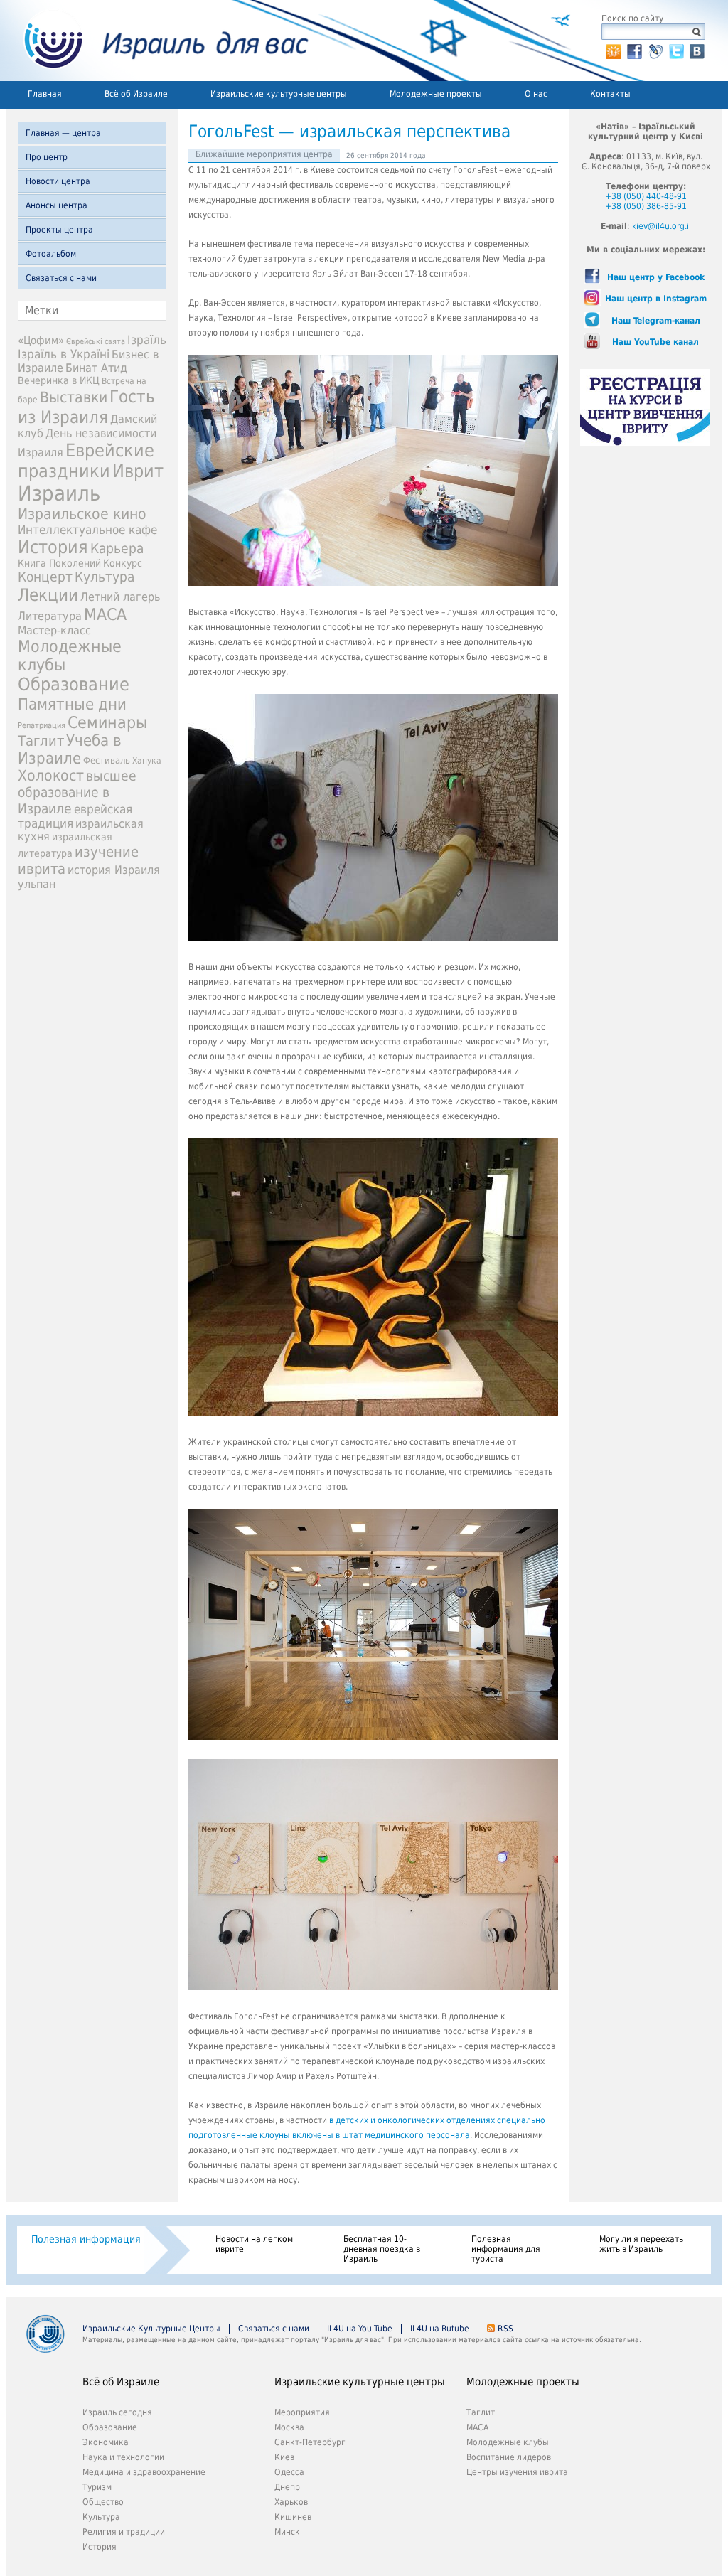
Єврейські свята (96, 342)
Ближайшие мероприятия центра (264, 154)
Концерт (45, 577)
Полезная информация (86, 2239)
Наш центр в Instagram (656, 299)
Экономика (106, 2442)
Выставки (74, 397)
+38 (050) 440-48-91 (646, 196)
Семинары (107, 722)
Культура (105, 577)
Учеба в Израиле (70, 749)
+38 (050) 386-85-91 (646, 206)
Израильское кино (82, 514)
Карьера (117, 549)
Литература (50, 616)
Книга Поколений (59, 563)
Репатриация (42, 726)
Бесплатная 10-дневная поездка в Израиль (382, 2249)
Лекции (48, 595)
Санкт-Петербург (310, 2442)
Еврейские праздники (86, 461)
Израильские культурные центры (279, 94)
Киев (284, 2457)
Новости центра (58, 181)
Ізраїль (147, 340)
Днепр (287, 2487)
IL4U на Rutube (440, 2329)
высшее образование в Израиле (77, 792)
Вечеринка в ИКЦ (59, 380)
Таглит (41, 741)
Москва (289, 2427)
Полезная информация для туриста (506, 2249)
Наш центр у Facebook (656, 277)
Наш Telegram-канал (656, 321)
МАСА (105, 614)
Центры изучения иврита (517, 2472)
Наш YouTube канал (655, 342)
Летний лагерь (120, 597)
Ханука (147, 761)
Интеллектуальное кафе (87, 530)
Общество (103, 2502)
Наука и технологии (123, 2457)
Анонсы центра (57, 205)
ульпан (37, 884)
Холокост (51, 776)
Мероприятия (302, 2412)
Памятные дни (72, 704)
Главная (45, 94)
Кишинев (293, 2517)
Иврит (138, 471)
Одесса (289, 2472)
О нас (536, 94)
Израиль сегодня (117, 2412)
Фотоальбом (51, 254)
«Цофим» (41, 341)
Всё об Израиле (136, 94)
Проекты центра (59, 230)
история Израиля (114, 870)
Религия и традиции (124, 2532)
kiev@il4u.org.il (662, 226)
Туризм (97, 2487)
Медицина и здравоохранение (144, 2472)
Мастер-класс (54, 630)
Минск (287, 2532)
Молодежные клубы (508, 2442)
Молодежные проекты (436, 94)
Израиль (59, 493)
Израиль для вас (157, 41)
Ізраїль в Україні (64, 354)
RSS (505, 2329)
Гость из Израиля (86, 407)
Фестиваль (107, 760)
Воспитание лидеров (509, 2457)
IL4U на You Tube (360, 2329)
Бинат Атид (96, 368)
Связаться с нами (61, 278)
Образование (74, 684)
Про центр (47, 157)
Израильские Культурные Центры (151, 2329)
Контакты (610, 94)
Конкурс (123, 563)
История (53, 547)
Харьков (291, 2502)
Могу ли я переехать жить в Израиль (641, 2244)
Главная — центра (63, 133)
